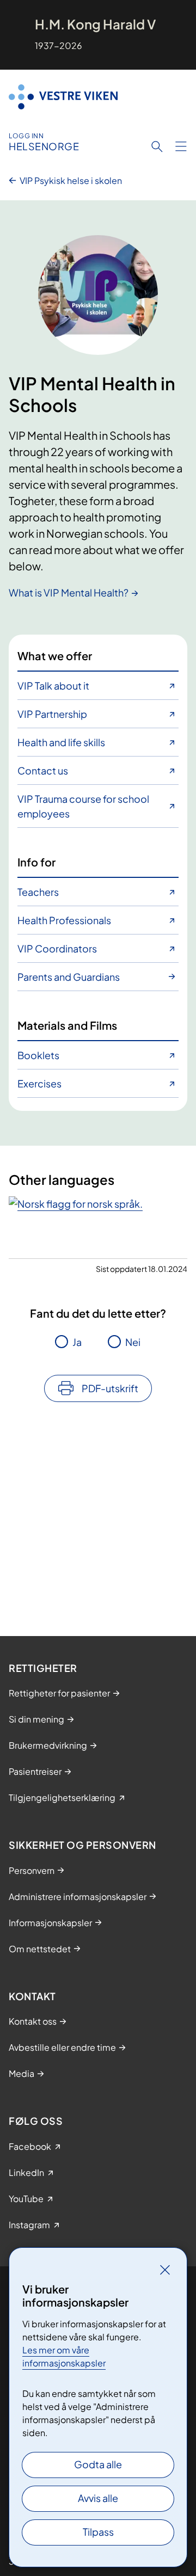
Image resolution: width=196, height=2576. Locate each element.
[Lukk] (165, 2270)
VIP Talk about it (53, 686)
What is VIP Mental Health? (69, 592)
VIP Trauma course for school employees (83, 806)
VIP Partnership (52, 714)
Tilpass (98, 2532)
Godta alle (98, 2464)
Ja (77, 1342)
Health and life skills (61, 742)
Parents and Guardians (69, 977)
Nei (133, 1342)
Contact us (43, 770)
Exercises (39, 1083)
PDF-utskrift (110, 1388)
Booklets (38, 1055)
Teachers (38, 892)
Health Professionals (64, 920)
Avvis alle (98, 2498)
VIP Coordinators (57, 948)
